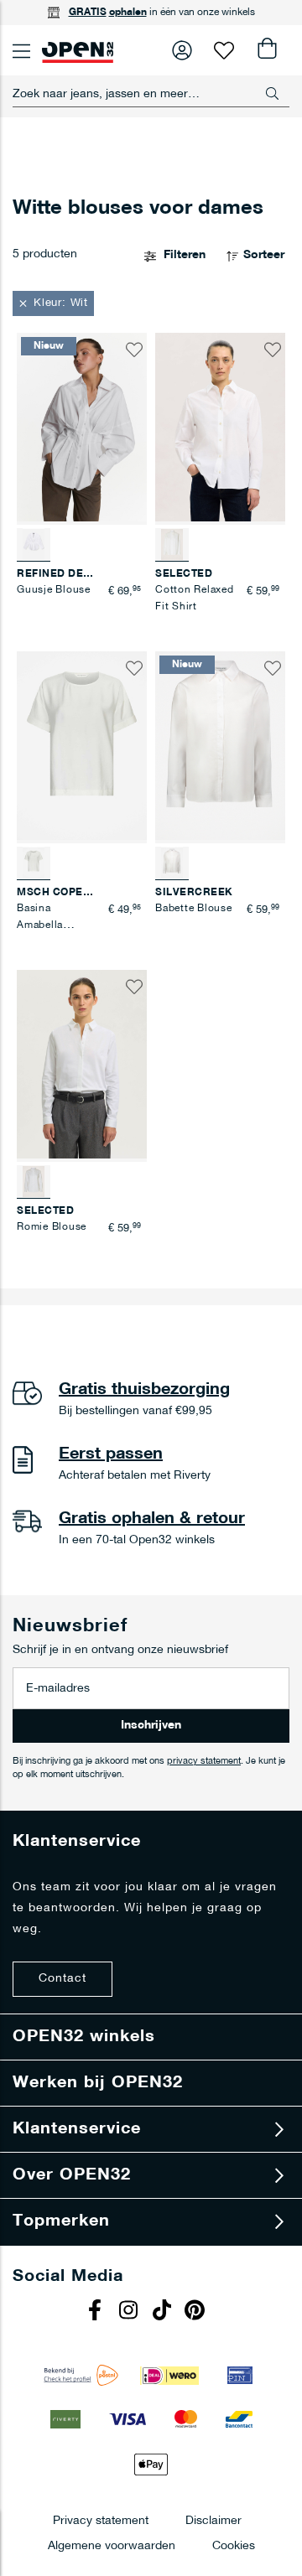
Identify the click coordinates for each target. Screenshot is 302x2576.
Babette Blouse (194, 909)
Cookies (234, 2545)
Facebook (96, 2312)
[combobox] (151, 94)
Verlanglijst (224, 50)
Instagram (130, 2312)
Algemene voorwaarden (112, 2545)
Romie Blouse (52, 1227)
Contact (62, 1979)
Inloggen (182, 50)
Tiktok (164, 2312)
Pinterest (197, 2312)
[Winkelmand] (266, 50)
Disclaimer (213, 2520)
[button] (53, 303)
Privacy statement (101, 2520)
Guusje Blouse (54, 590)
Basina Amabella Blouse (40, 925)
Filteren (185, 255)
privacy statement (204, 1762)
